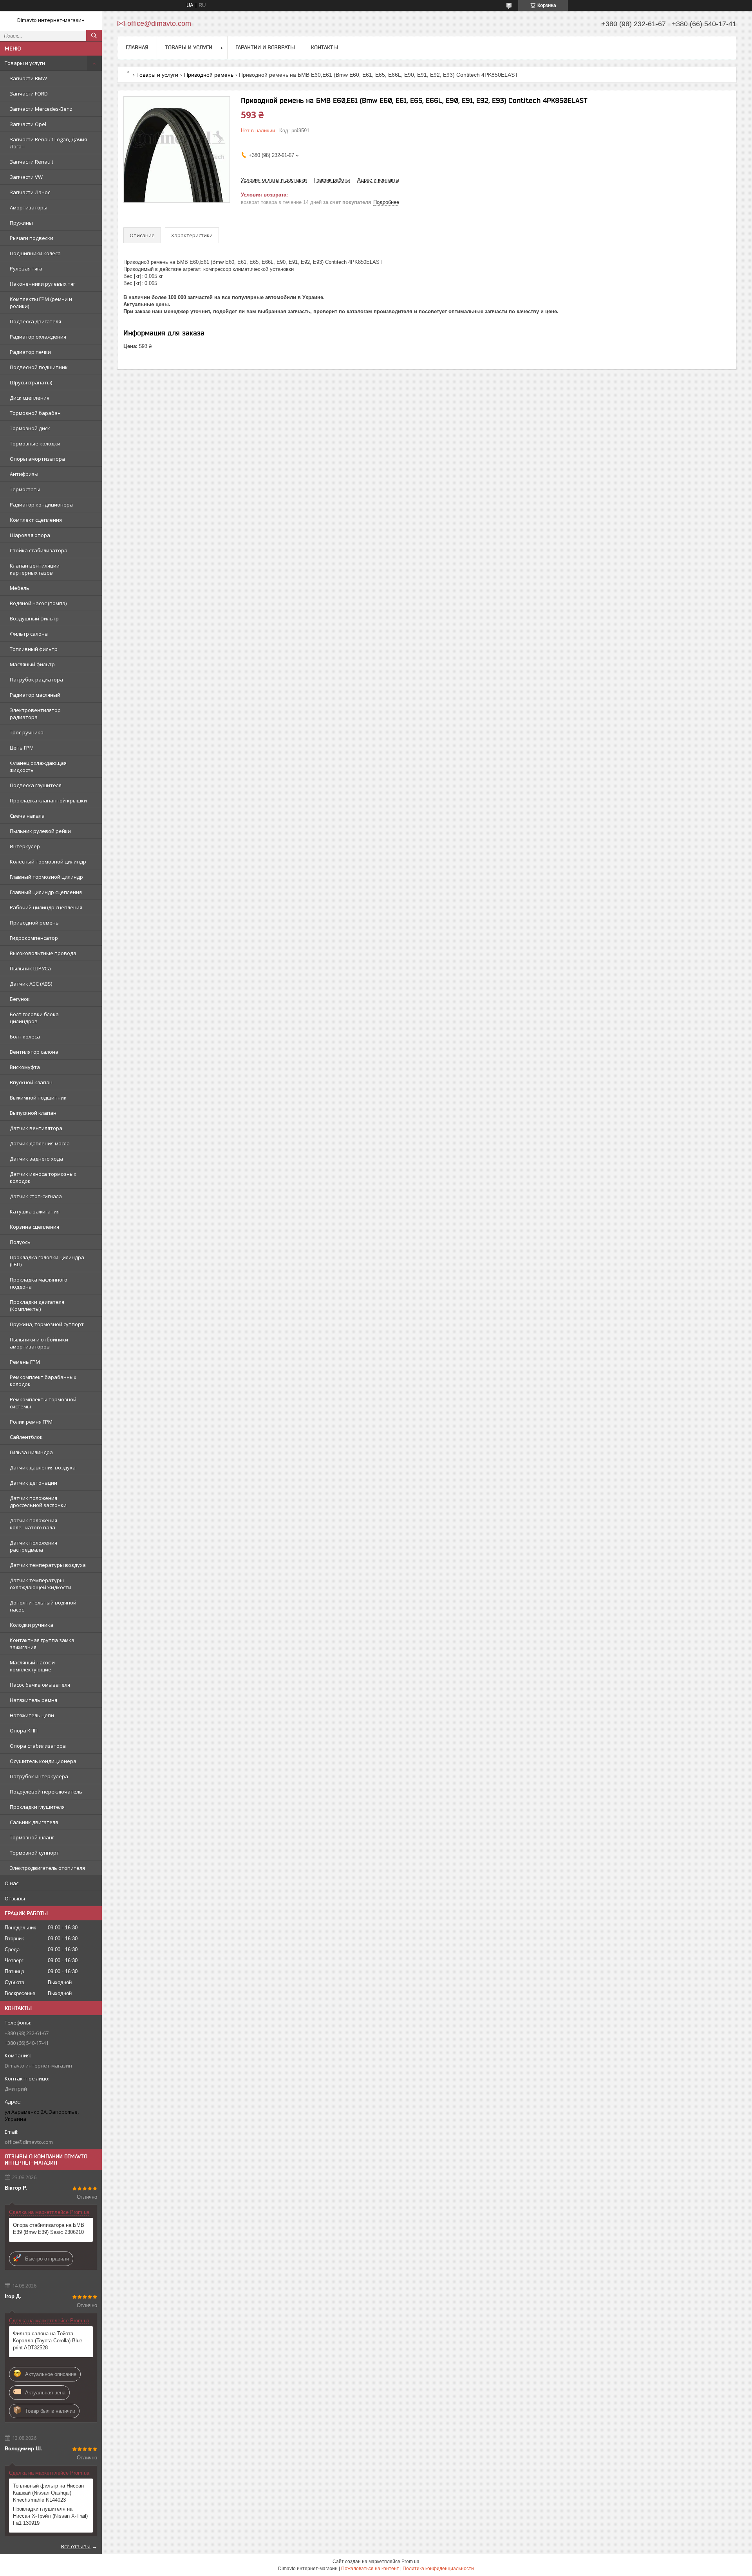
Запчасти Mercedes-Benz (41, 109)
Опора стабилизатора (38, 1746)
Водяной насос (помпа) (38, 603)
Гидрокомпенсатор (34, 938)
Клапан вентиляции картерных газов (35, 569)
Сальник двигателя (34, 1822)
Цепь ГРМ (22, 748)
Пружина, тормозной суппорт (47, 1324)
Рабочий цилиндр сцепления (46, 907)
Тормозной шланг (32, 1837)
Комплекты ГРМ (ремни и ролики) (41, 303)
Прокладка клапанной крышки (48, 800)
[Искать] (94, 36)
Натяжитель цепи (32, 1715)
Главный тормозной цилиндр (46, 877)
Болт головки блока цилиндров (34, 1018)
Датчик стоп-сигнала (36, 1196)
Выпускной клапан (33, 1113)
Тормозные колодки (35, 443)
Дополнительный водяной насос (43, 1606)
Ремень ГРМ (25, 1362)
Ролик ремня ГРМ (31, 1422)
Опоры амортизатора (37, 459)
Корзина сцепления (34, 1227)
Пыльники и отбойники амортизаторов (39, 1343)
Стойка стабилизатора (39, 550)
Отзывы (15, 1898)
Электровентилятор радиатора (35, 714)
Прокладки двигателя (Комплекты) (37, 1305)
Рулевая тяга (26, 269)
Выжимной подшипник (38, 1098)
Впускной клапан (31, 1082)
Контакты (324, 47)
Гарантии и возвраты (265, 47)
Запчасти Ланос (30, 192)
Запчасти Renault (32, 162)
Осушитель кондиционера (43, 1761)
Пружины (21, 223)
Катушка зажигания (35, 1211)
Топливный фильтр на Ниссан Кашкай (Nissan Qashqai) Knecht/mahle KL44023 (48, 2493)
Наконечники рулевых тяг (42, 284)
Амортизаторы (29, 207)
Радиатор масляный (35, 695)
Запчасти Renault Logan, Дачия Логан (48, 143)
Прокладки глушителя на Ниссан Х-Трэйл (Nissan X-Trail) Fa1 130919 (50, 2516)
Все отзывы (76, 2546)
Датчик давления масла (40, 1143)
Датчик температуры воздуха (48, 1565)
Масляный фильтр (32, 664)
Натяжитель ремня (33, 1700)
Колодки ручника (32, 1625)
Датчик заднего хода (36, 1159)
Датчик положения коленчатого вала (33, 1524)
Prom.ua (410, 2562)
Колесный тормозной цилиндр (48, 862)
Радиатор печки (30, 352)
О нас (12, 1883)
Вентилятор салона (34, 1052)
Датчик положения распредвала (33, 1546)
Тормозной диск (30, 428)
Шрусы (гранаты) (31, 382)
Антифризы (24, 474)
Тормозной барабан (35, 413)
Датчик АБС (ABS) (31, 984)
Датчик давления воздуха (43, 1467)
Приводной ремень (34, 923)
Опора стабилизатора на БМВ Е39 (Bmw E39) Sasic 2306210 (49, 2229)
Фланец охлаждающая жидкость (38, 766)
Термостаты (25, 489)
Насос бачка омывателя (40, 1685)
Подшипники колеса (35, 253)
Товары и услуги (25, 63)
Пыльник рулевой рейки (40, 831)
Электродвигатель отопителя (47, 1868)
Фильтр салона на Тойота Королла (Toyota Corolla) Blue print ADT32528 (48, 2341)
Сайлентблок (26, 1437)
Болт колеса (25, 1037)
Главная (137, 47)
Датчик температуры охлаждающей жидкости (41, 1584)
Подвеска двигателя (35, 321)
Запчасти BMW (28, 78)
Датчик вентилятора (36, 1128)
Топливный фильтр (34, 649)
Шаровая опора (30, 535)
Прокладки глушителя (37, 1807)
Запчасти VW (26, 177)
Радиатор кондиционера (41, 505)
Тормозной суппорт (34, 1853)
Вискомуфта (25, 1067)
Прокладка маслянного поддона (39, 1283)
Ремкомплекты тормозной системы (43, 1403)
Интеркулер (25, 846)
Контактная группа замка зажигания (42, 1644)
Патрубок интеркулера (39, 1776)
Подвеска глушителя (36, 785)
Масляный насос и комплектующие (32, 1666)
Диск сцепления (30, 398)
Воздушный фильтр (34, 618)
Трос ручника (27, 732)
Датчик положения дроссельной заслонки (38, 1502)
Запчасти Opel (28, 124)
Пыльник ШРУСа (30, 968)
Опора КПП (24, 1731)
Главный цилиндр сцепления (46, 892)
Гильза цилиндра (31, 1452)
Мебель (20, 588)
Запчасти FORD (29, 94)
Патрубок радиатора (36, 680)
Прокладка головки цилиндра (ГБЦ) (47, 1261)
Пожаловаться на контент (370, 2569)
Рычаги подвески (32, 238)
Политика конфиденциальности (438, 2569)
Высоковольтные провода (43, 953)
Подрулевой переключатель (46, 1792)
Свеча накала (27, 816)
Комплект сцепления (36, 520)
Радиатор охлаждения (38, 337)
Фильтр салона (29, 634)
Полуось (20, 1242)
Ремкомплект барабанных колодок (43, 1381)
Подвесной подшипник (39, 367)
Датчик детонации (33, 1483)
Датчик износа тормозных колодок (43, 1177)
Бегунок (20, 999)
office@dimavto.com (29, 2142)
